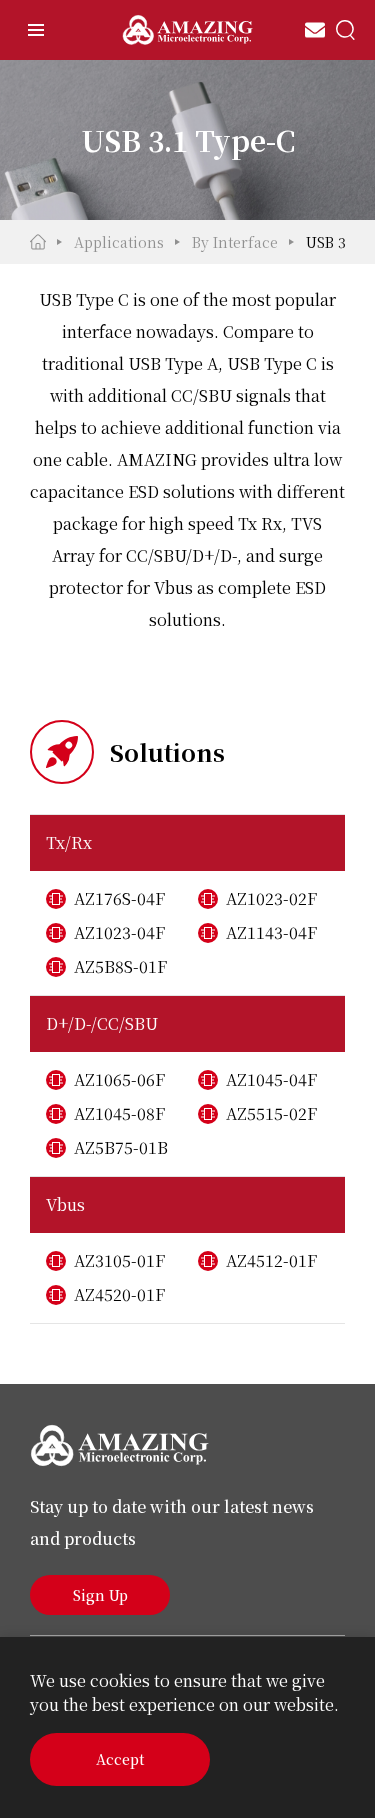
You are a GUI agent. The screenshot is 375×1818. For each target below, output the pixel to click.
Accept (120, 1759)
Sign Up (100, 1595)
